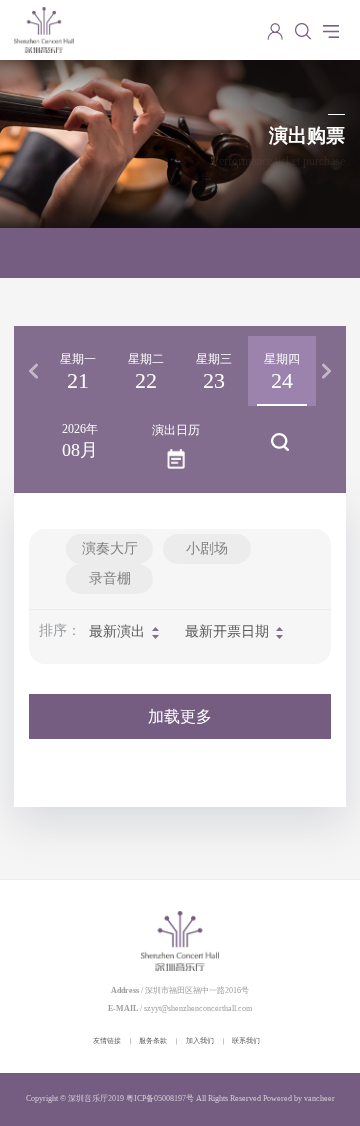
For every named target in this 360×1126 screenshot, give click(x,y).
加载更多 (180, 716)
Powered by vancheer (299, 1098)
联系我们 (246, 1040)
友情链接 (107, 1040)
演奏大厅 (110, 548)
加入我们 (200, 1040)
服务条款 (153, 1040)
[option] (78, 371)
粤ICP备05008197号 (160, 1098)
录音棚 (110, 578)
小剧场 (207, 548)
